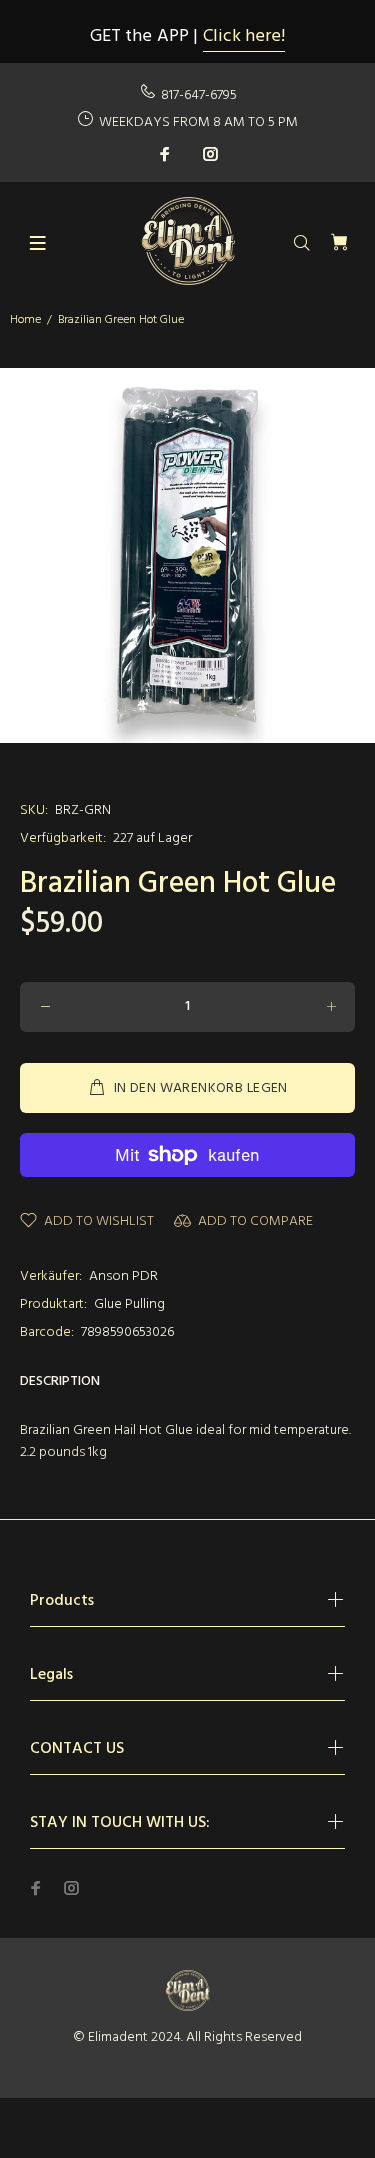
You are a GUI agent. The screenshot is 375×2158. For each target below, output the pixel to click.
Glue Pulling (129, 1304)
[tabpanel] (187, 555)
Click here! (244, 36)
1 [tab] (188, 758)
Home (25, 320)
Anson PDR (123, 1276)
